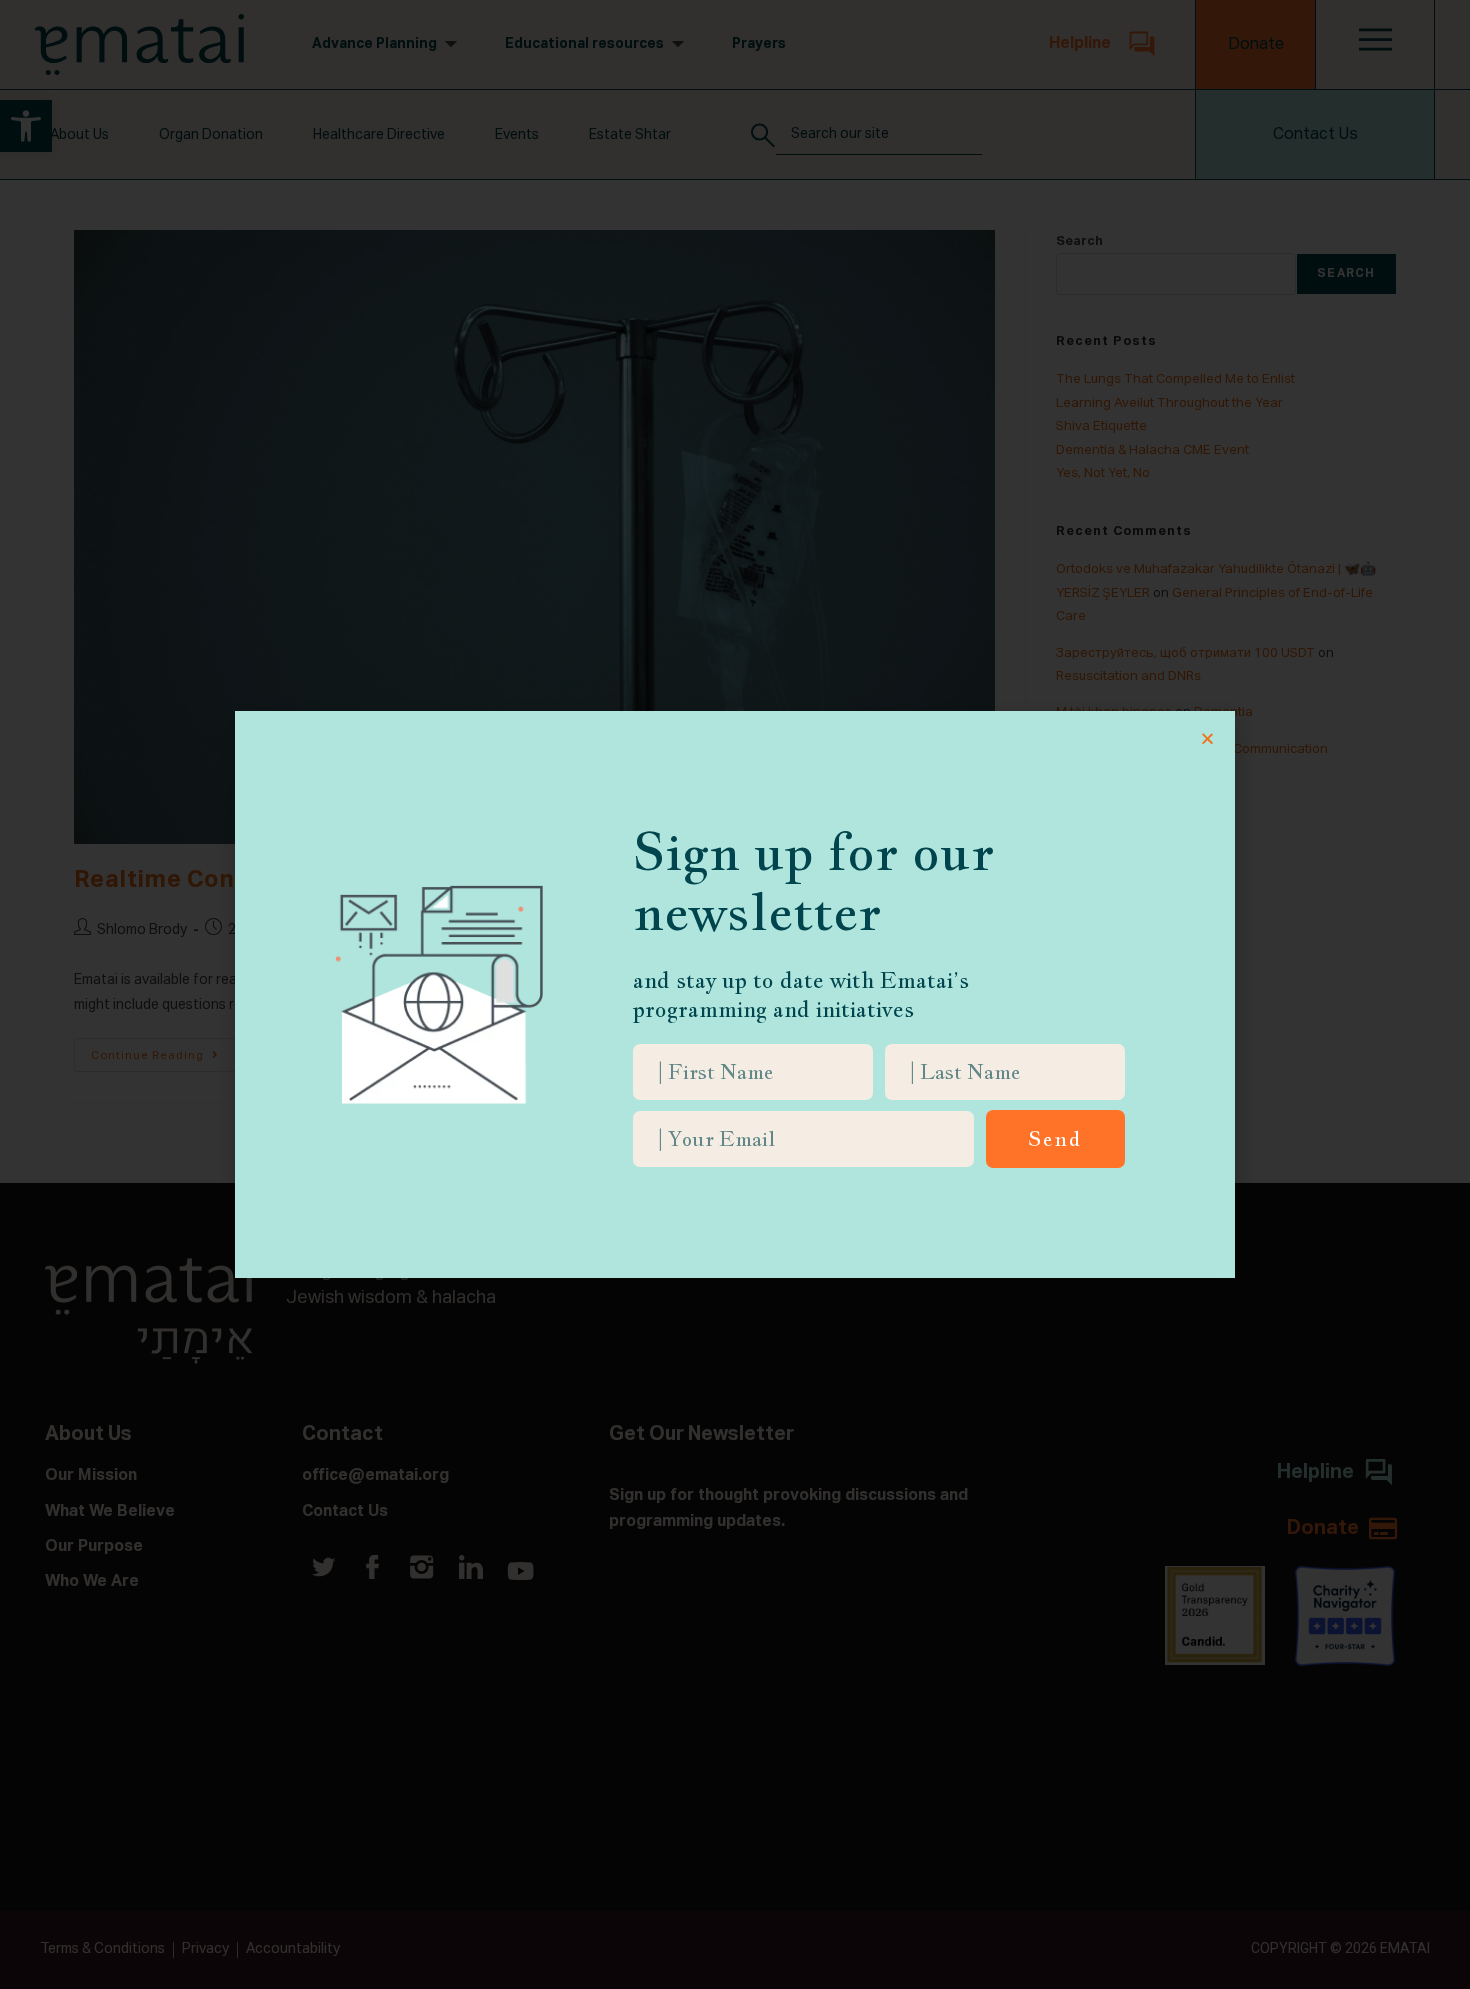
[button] (1207, 738)
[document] (735, 994)
